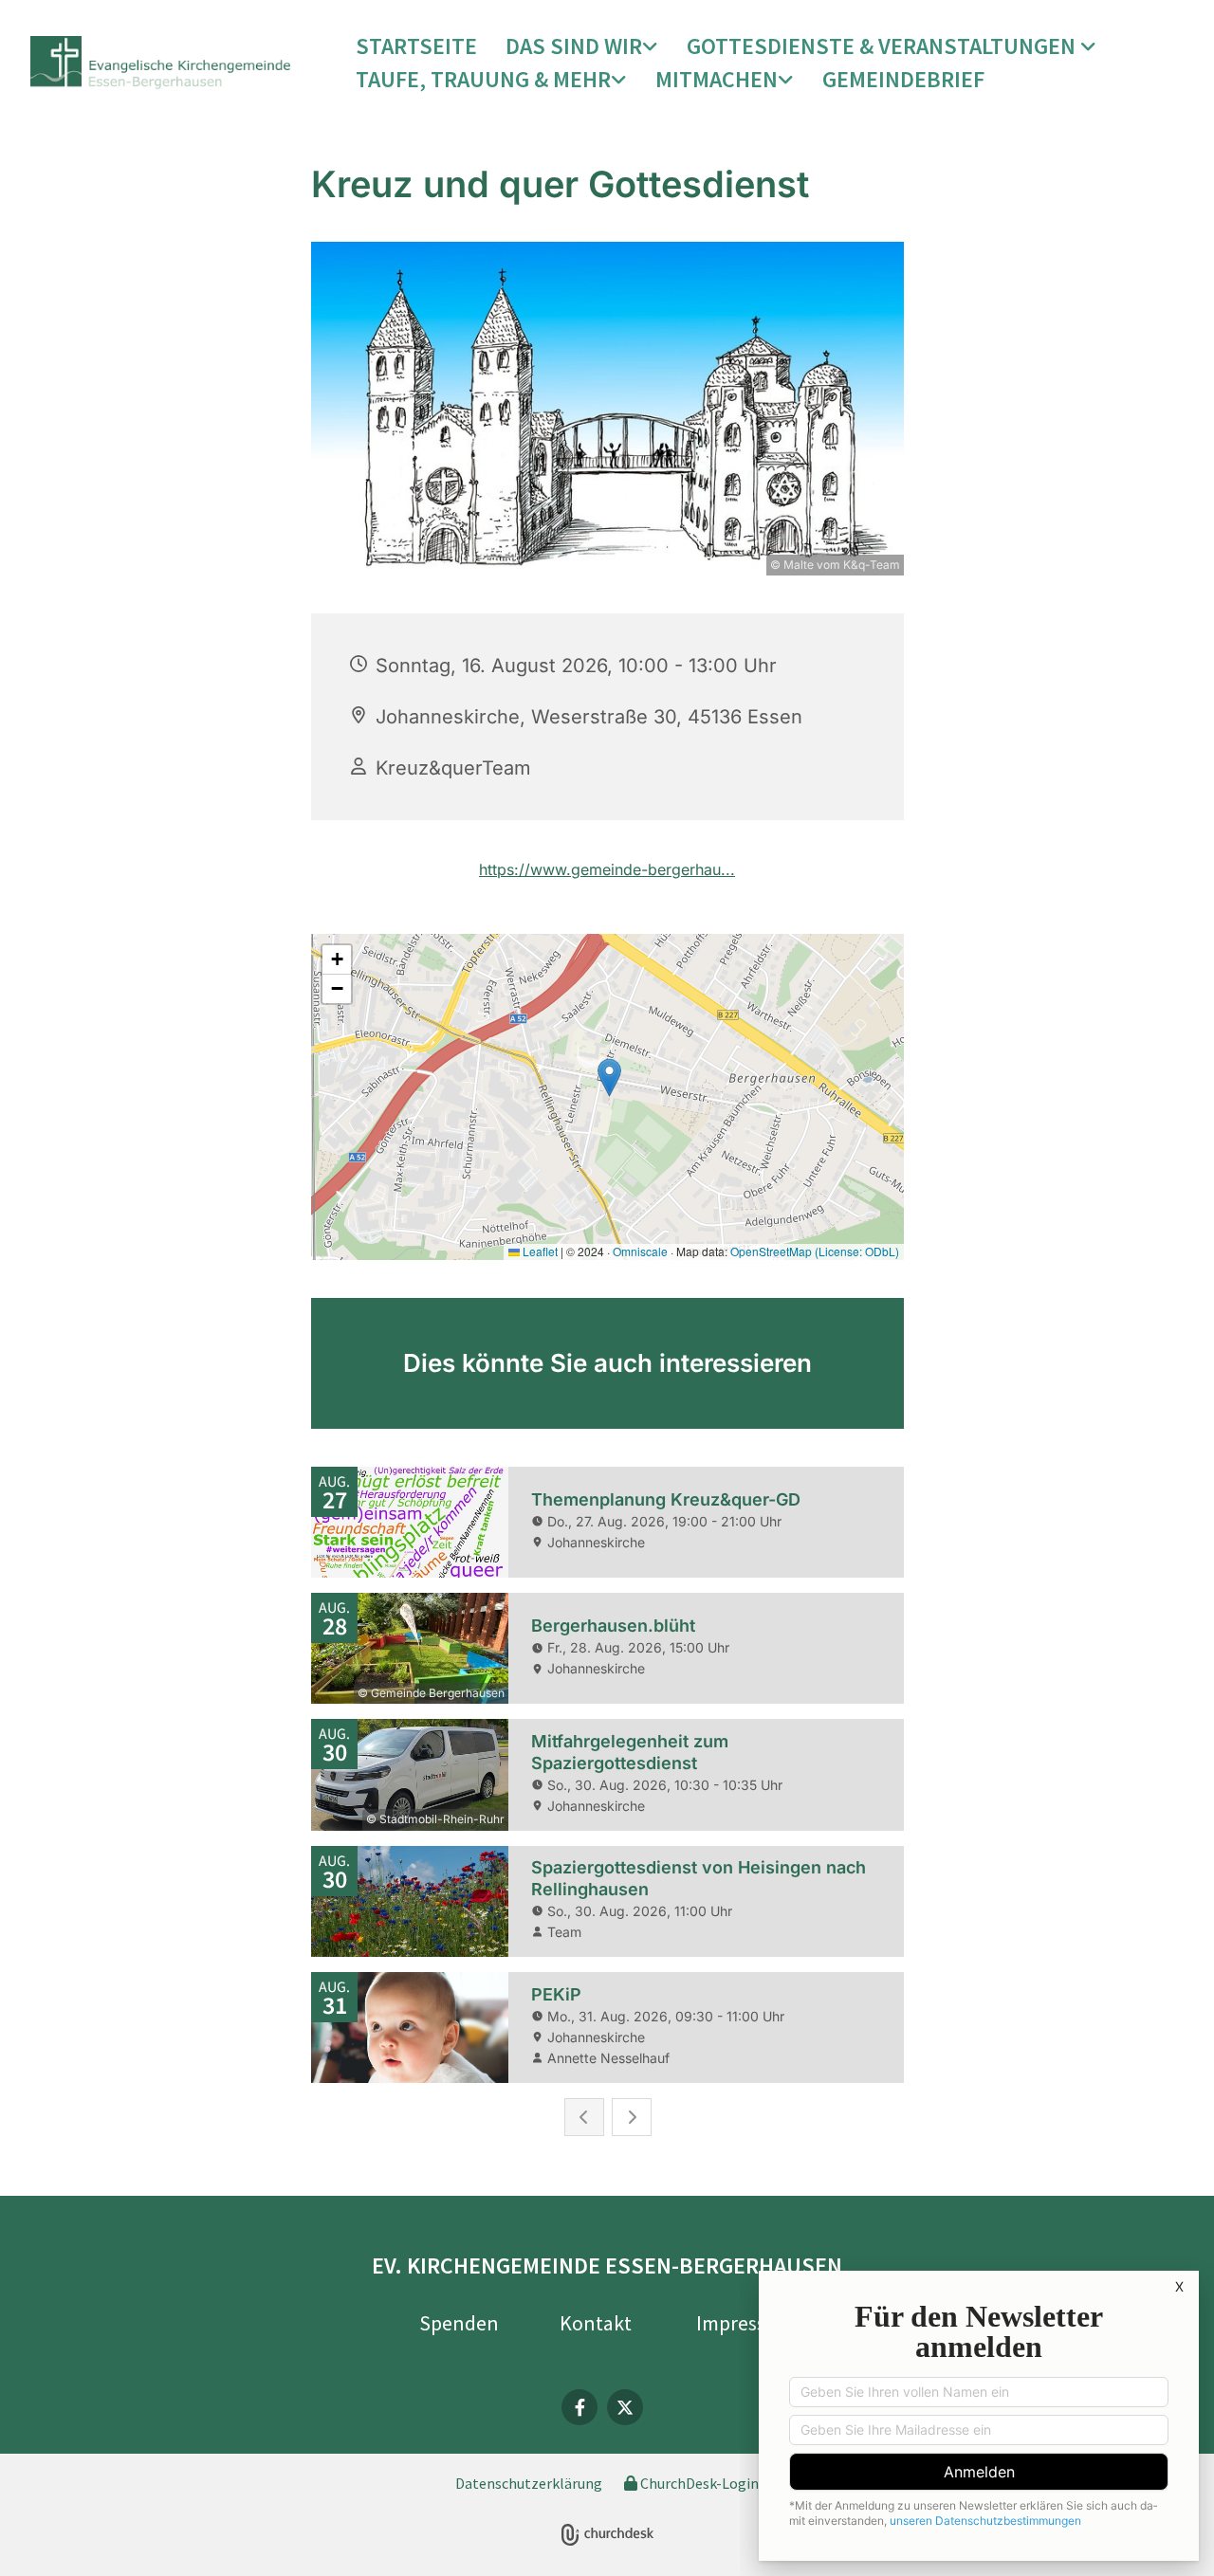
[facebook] (579, 2407)
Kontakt (596, 2323)
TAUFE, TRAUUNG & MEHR (483, 79)
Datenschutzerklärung (529, 2483)
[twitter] (625, 2407)
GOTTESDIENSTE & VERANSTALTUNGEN (883, 46)
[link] (582, 47)
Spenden (459, 2323)
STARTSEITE (416, 46)
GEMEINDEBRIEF (903, 79)
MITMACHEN (717, 79)
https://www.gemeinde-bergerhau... (607, 869)
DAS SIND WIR (574, 46)
